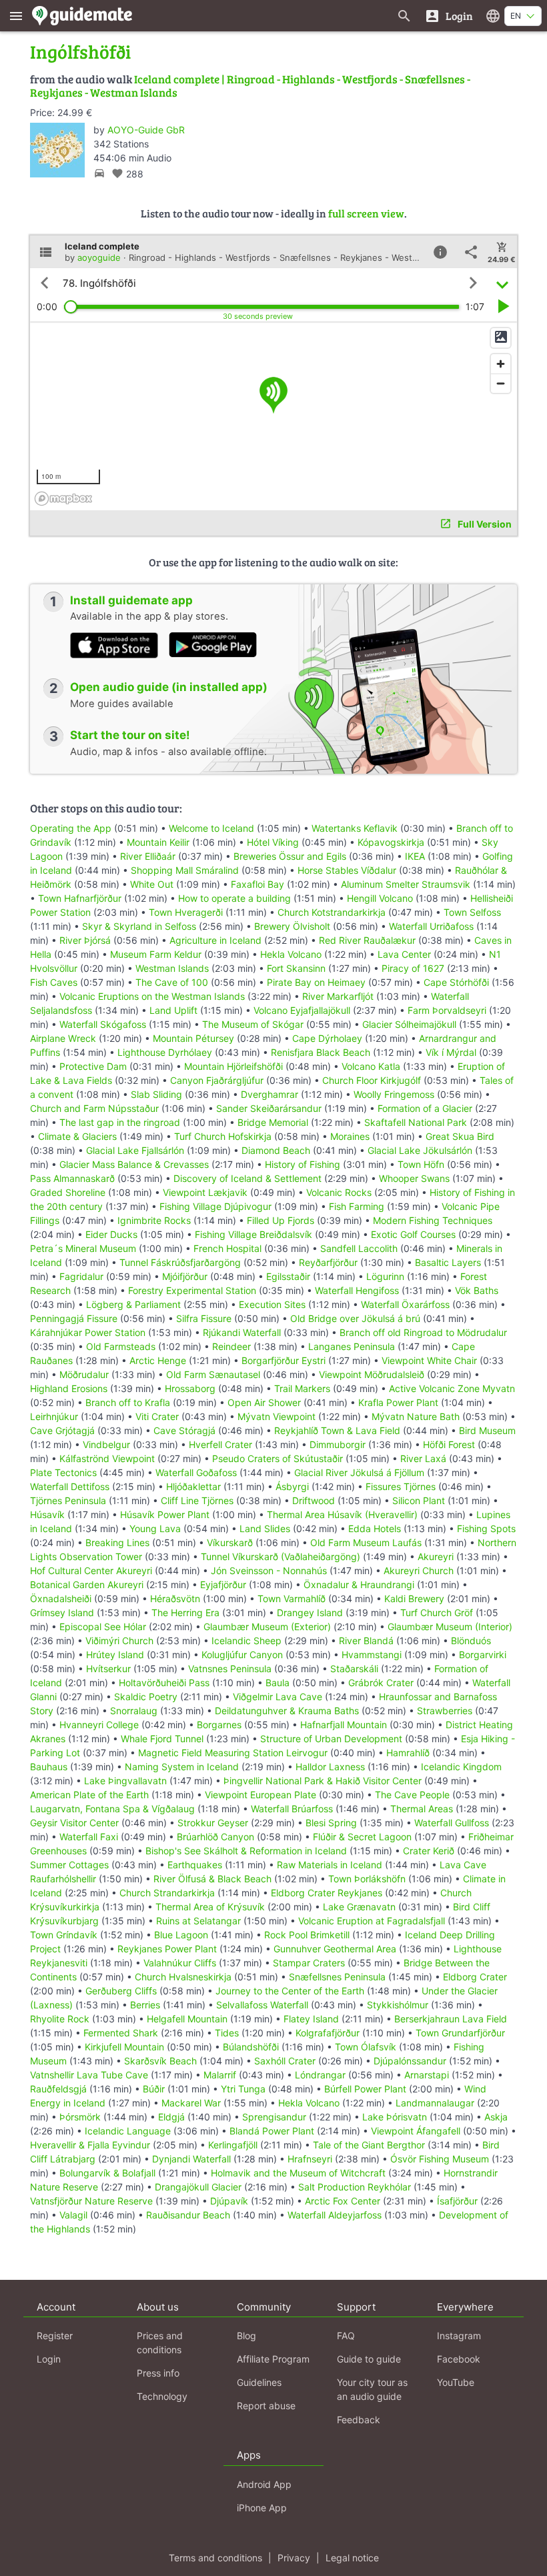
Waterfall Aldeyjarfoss (335, 2215)
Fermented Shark (121, 2033)
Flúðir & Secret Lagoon (362, 1837)
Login (49, 2359)
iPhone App (262, 2508)
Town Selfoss (472, 912)
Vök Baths (477, 1290)
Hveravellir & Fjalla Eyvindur (90, 2145)
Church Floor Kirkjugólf (372, 1080)
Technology (162, 2396)
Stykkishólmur (398, 2005)
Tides (227, 2033)
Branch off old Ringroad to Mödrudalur (423, 1332)
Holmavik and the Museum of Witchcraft (298, 2173)
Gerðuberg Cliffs (121, 1991)
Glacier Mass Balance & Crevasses (134, 1164)
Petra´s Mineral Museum (83, 1248)
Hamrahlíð (408, 1753)
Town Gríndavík (64, 1935)
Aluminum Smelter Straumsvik (406, 884)
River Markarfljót (338, 996)
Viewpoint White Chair (429, 1360)
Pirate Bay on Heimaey (316, 982)
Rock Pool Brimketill (307, 1935)
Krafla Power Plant (398, 1402)
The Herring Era (185, 1613)
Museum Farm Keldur (156, 954)
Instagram (459, 2336)
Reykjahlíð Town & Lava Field (337, 1430)
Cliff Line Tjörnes (197, 1500)
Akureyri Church (419, 1570)
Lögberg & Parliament (133, 1304)
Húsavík (47, 1514)
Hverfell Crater (220, 1444)
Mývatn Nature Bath (416, 1416)
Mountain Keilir (158, 842)
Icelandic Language (128, 2131)
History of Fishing (303, 1164)
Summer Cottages (69, 1865)
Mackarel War (191, 2103)
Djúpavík (229, 2201)
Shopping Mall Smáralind (185, 870)
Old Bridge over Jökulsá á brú (355, 1318)
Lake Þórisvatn (395, 2117)
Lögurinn (385, 1276)
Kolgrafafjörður (328, 2033)
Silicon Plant (419, 1500)
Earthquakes (195, 1865)
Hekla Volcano (291, 954)
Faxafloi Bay (257, 884)
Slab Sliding (156, 1094)
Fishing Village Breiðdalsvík (253, 1234)
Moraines (350, 1136)
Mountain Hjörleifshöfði (233, 1066)
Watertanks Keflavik (355, 828)
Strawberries (445, 1711)
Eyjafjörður (223, 1584)
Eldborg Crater (475, 1977)
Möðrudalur (84, 1374)
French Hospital (227, 1248)
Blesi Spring (331, 1823)
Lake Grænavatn (359, 1907)
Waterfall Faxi (89, 1837)
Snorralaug (134, 1711)
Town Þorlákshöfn (367, 1879)
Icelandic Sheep (246, 1641)
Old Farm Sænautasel (213, 1374)
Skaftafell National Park (416, 1122)
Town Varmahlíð (292, 1598)
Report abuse (266, 2406)
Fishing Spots (486, 1528)
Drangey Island (310, 1613)
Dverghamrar (269, 1094)
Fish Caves (54, 982)
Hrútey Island (115, 1655)
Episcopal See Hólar (103, 1627)
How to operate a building (234, 898)
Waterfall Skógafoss (103, 1024)
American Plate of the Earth (89, 1795)
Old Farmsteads (121, 1346)
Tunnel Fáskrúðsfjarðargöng (180, 1262)
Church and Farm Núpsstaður (94, 1108)
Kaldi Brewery (414, 1598)
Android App (264, 2484)
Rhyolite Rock (60, 2019)
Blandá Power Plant (272, 2131)
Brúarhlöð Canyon (215, 1837)
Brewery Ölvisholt (292, 926)
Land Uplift (173, 1010)
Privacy (294, 2558)
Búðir (154, 2089)
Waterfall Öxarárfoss (405, 1304)
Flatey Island (311, 2019)
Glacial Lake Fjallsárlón (135, 1150)
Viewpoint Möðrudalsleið (372, 1374)
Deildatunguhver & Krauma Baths (287, 1711)
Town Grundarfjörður (460, 2033)
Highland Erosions (69, 1388)
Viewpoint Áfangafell (416, 2131)
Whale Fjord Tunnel (162, 1739)
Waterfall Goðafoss (196, 1472)
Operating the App (71, 828)
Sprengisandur (274, 2117)
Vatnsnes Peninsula (230, 1669)
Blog (246, 2336)
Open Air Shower (264, 1402)
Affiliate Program (273, 2359)
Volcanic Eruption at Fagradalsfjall (372, 1921)
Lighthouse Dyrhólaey (165, 1052)
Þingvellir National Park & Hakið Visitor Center (323, 1781)
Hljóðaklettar (193, 1486)
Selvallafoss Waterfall (262, 2005)
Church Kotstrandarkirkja (332, 912)
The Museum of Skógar (253, 1024)
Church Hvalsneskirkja (183, 1977)
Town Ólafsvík (366, 2047)
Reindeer (231, 1346)
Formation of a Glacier (425, 1108)
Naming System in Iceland (182, 1767)
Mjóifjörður (185, 1276)
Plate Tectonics (63, 1472)
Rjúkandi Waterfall (242, 1332)
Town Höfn (421, 1164)
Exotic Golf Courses (413, 1234)
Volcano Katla (371, 1066)
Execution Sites (272, 1304)
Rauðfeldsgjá (58, 2089)
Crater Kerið (429, 1851)
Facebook (459, 2359)
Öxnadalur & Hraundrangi (359, 1584)
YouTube (456, 2382)
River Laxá (423, 1458)
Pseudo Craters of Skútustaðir (278, 1458)
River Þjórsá (85, 940)
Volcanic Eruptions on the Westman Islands (152, 996)
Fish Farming (357, 1206)
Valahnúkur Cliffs (180, 1963)
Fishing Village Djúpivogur (215, 1206)
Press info (158, 2373)
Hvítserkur (108, 1669)
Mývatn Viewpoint (277, 1416)
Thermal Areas (422, 1809)
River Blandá (366, 1641)
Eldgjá (171, 2117)
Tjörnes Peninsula (68, 1500)
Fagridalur (81, 1276)
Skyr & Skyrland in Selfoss (139, 926)
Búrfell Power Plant (365, 2089)
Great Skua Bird (460, 1136)
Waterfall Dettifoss (70, 1486)
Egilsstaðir (288, 1276)
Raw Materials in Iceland (330, 1865)
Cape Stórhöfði (456, 982)
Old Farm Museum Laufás (366, 1542)
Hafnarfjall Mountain (344, 1725)
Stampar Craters (309, 1963)
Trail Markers (302, 1388)
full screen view (366, 213)
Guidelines (259, 2382)
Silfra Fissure (204, 1318)
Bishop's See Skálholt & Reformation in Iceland (246, 1851)
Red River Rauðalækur (367, 940)
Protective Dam (93, 1066)
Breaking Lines (117, 1542)
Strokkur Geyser (213, 1823)
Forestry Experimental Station (192, 1290)
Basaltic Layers (448, 1262)
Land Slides (265, 1528)
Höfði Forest (449, 1444)
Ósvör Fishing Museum (440, 2159)
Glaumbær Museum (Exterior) (267, 1627)
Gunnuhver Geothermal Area (335, 1949)
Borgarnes (219, 1725)
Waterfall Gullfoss (452, 1823)
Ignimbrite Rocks (154, 1220)
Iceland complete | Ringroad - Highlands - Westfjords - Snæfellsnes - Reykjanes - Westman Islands (250, 86)
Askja (496, 2117)
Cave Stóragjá (184, 1430)
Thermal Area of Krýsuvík (210, 1907)
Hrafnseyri (310, 2159)
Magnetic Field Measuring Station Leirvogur (233, 1753)
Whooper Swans (414, 1178)
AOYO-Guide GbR (146, 130)
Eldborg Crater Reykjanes (327, 1893)
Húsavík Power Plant (165, 1514)
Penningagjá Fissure (74, 1318)
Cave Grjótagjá (62, 1430)
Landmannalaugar (435, 2103)
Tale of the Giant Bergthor (369, 2145)
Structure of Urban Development (331, 1739)
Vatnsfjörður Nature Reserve (91, 2201)
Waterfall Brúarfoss (292, 1809)
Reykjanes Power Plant (167, 1949)
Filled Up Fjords (281, 1220)
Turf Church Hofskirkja (223, 1136)
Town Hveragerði (186, 912)
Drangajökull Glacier (198, 2187)
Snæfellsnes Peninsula (337, 1977)
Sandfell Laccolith (359, 1248)
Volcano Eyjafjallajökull (302, 1010)
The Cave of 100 (172, 982)
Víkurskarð (230, 1542)
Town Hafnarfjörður (81, 898)
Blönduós (471, 1641)
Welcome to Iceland (211, 828)
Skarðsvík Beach (160, 2061)
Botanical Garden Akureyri (87, 1584)
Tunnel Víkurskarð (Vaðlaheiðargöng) (281, 1556)
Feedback (359, 2420)
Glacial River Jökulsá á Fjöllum (359, 1472)
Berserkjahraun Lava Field (451, 2019)
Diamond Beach (276, 1150)
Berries (145, 2005)
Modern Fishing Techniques (433, 1220)
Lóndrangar (320, 2075)
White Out (152, 884)
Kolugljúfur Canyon (242, 1655)
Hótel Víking (273, 842)
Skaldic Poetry (146, 1697)
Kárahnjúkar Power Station (88, 1332)
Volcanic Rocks (339, 1192)
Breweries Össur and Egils (290, 856)
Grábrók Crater (381, 1683)
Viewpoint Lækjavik (205, 1192)
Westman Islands (172, 968)
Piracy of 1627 (413, 968)
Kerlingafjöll (233, 2145)
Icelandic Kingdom (461, 1767)
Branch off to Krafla (128, 1402)
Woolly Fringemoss (394, 1094)
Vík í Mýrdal (451, 1052)
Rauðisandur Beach (188, 2215)
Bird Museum (487, 1430)
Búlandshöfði (251, 2047)
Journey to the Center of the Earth (290, 1991)
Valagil (73, 2215)
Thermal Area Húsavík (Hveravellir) (342, 1514)
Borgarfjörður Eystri (284, 1360)
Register (55, 2336)
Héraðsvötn (175, 1598)
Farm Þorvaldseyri (448, 1010)
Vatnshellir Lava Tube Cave (89, 2075)
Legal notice (352, 2558)
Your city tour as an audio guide (372, 2389)
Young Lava (155, 1528)
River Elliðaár (148, 856)
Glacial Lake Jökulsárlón (420, 1150)
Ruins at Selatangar (198, 1921)
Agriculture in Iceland (215, 940)
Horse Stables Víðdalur (347, 870)
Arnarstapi (427, 2075)
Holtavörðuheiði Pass (164, 1683)
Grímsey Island (62, 1613)
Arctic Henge (158, 1360)
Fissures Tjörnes (401, 1486)
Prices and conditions (160, 2343)
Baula (278, 1683)
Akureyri (436, 1556)
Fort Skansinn (296, 968)
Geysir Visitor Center (74, 1823)
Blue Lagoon (181, 1935)
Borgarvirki (483, 1655)
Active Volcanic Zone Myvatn (452, 1388)
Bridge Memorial (273, 1122)
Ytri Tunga (243, 2089)
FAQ (346, 2336)
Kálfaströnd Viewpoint (107, 1458)
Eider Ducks (111, 1234)
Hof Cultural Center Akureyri (91, 1570)
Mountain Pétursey (193, 1038)
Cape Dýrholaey (327, 1038)
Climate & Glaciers (77, 1136)
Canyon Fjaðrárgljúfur (217, 1080)
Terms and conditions (215, 2558)
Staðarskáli (354, 1669)
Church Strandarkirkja (167, 1893)
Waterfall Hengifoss (357, 1290)
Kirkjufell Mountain (124, 2047)
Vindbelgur (106, 1444)
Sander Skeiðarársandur (269, 1108)
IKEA (415, 856)
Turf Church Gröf (437, 1613)
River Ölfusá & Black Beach (212, 1879)
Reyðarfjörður (328, 1262)
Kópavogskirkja (391, 842)
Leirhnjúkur (54, 1416)
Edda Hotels (375, 1528)
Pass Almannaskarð (72, 1178)
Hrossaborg (190, 1388)
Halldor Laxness (330, 1767)
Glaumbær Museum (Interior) (450, 1627)
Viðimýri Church (119, 1641)
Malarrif (220, 2075)
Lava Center (404, 954)
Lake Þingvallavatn (125, 1781)
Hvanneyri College (99, 1725)
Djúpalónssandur (410, 2061)
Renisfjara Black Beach (321, 1052)
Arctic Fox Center (343, 2201)
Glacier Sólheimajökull (409, 1024)
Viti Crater (157, 1416)
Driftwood (314, 1500)
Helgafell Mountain (187, 2019)
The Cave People (412, 1795)
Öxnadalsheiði (61, 1598)
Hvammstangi (372, 1655)
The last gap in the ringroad (120, 1122)
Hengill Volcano (380, 898)
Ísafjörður (457, 2201)
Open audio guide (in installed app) (169, 687)
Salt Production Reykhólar (355, 2187)
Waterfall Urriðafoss (431, 926)
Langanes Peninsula (352, 1346)
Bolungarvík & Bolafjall (107, 2173)
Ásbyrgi (292, 1486)
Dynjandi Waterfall (191, 2159)
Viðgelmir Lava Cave (278, 1697)
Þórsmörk (80, 2117)
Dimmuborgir (338, 1444)
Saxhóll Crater (285, 2061)
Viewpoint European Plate (260, 1795)
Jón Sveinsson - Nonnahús (269, 1570)
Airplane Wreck (63, 1038)
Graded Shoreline (68, 1192)
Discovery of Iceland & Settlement (247, 1178)
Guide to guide (369, 2359)
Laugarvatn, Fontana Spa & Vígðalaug (112, 1809)
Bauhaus (49, 1767)
